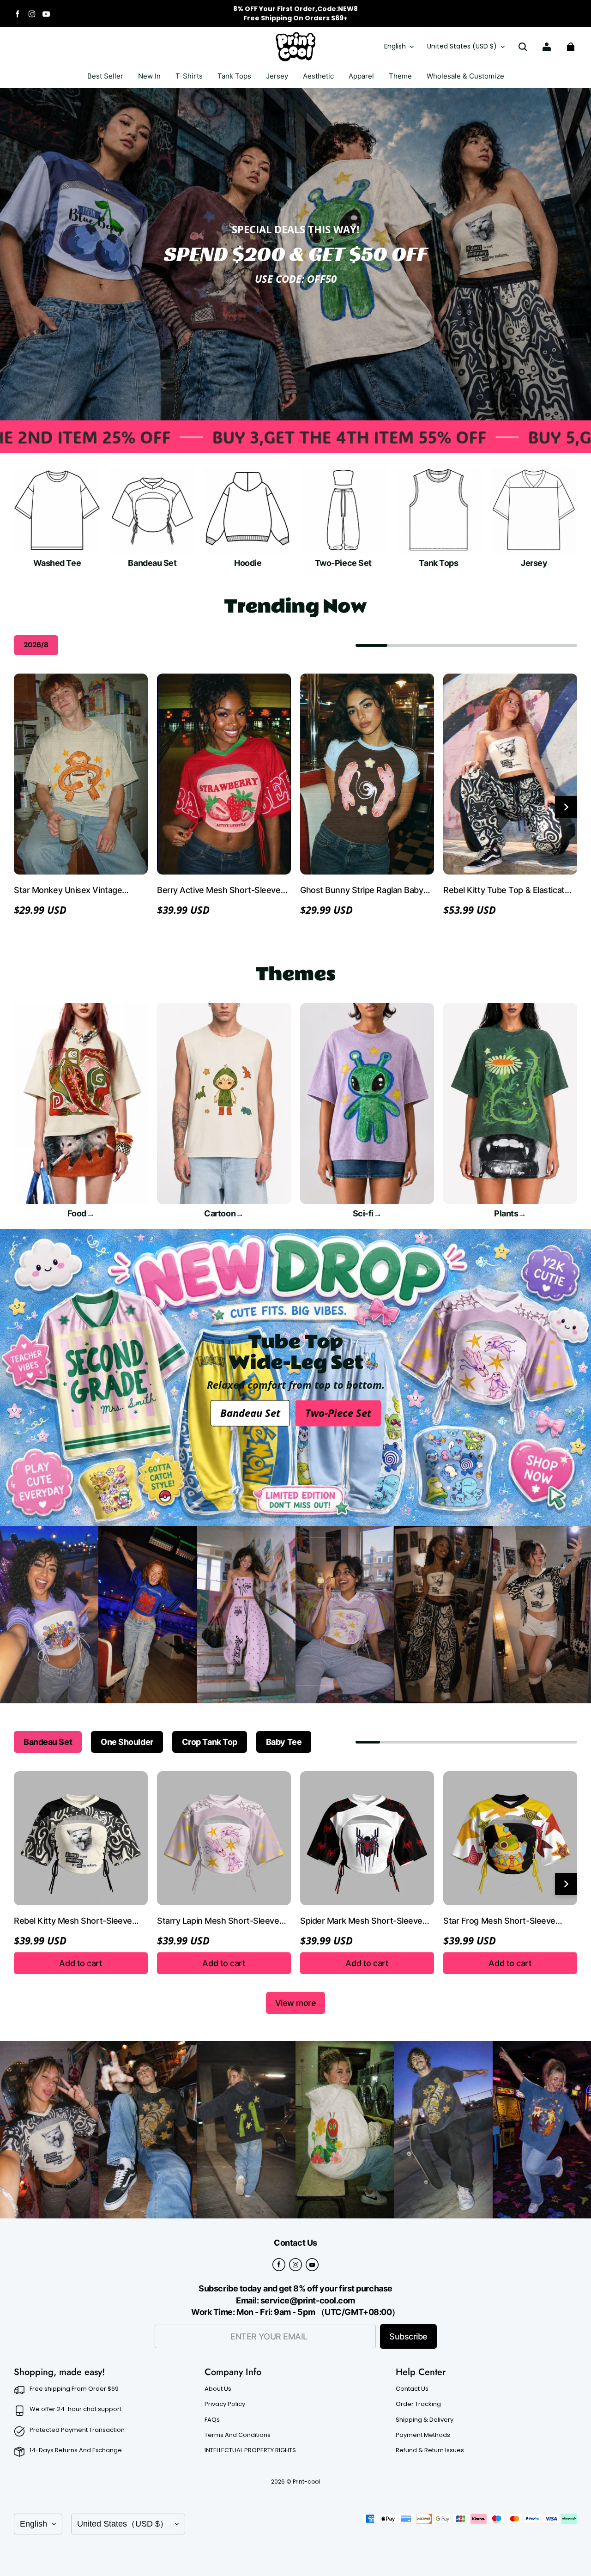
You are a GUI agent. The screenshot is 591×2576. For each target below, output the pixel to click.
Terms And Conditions (238, 2435)
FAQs (212, 2420)
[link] (189, 77)
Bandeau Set (250, 1413)
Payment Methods (423, 2435)
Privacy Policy (225, 2404)
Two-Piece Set (338, 1413)
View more (296, 2003)
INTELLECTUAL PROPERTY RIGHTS (250, 2450)
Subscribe (408, 2336)
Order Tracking (418, 2404)
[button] (523, 47)
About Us (218, 2389)
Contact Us (412, 2389)
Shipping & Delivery (425, 2420)
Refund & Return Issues (430, 2450)
